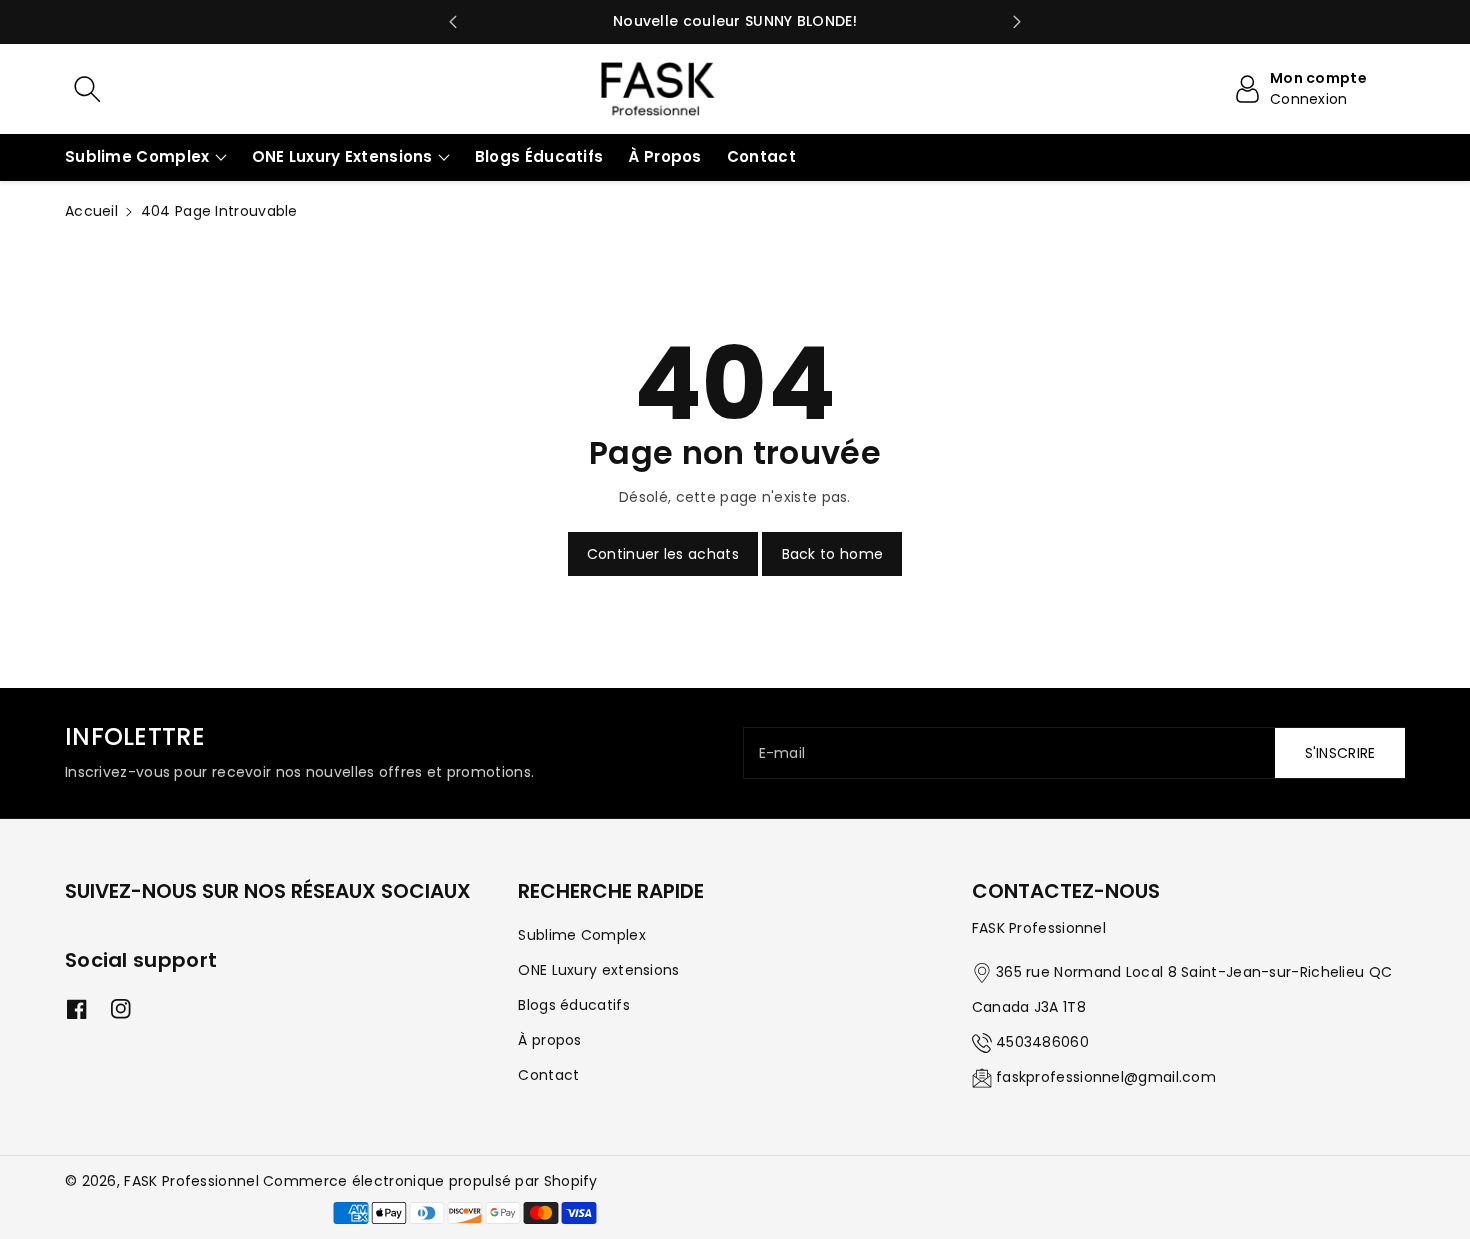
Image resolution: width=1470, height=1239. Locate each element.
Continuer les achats (663, 554)
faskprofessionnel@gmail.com (1106, 1077)
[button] (146, 157)
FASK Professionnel (191, 1181)
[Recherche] (87, 89)
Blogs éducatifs (574, 1005)
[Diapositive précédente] (453, 22)
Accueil (91, 211)
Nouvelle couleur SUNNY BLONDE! (735, 21)
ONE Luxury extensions (342, 156)
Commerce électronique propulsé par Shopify (430, 1181)
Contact (548, 1075)
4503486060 (1042, 1042)
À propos (549, 1040)
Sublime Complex (137, 156)
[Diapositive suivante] (1017, 22)
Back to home (833, 554)
